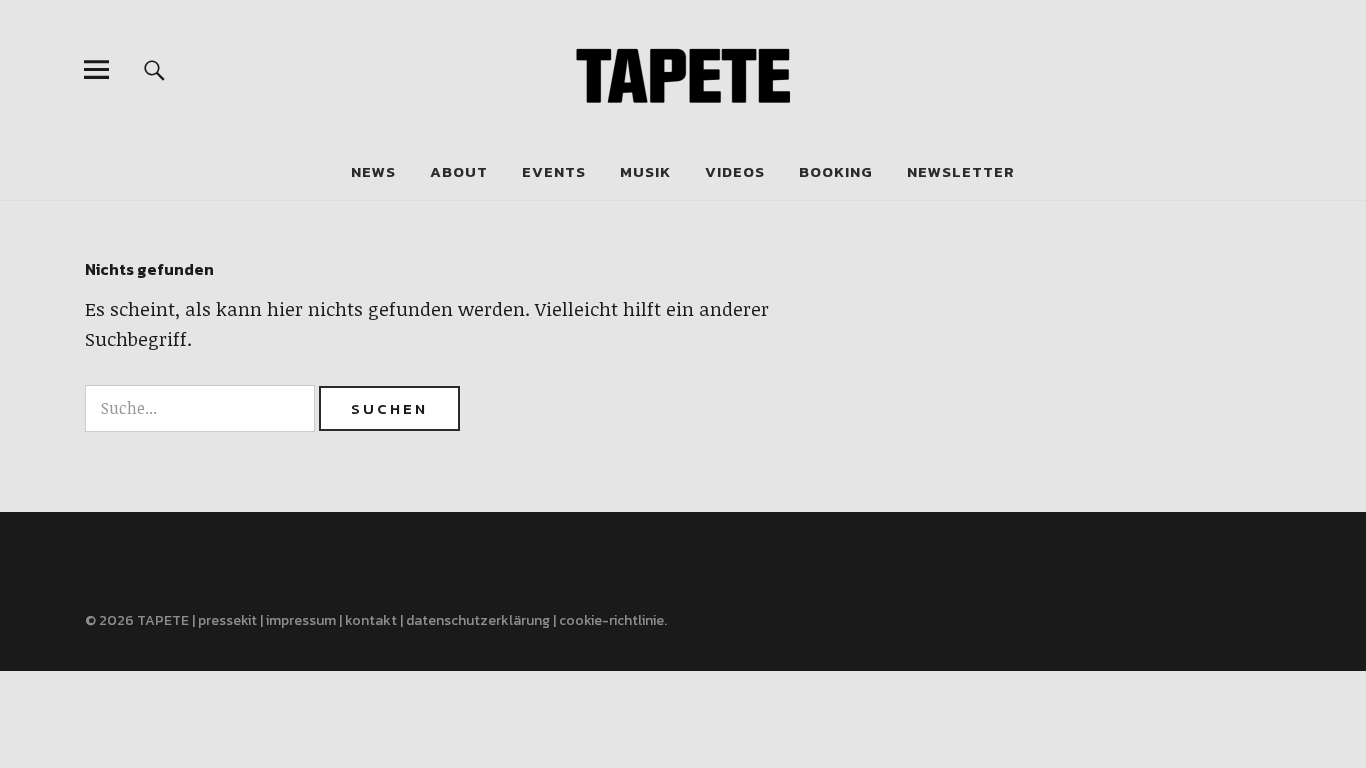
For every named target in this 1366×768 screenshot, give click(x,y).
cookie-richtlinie (611, 620)
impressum (301, 620)
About (459, 171)
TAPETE (163, 620)
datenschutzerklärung (478, 620)
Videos (735, 171)
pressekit (227, 620)
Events (554, 171)
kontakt (371, 620)
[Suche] (154, 69)
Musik (645, 171)
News (373, 171)
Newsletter (961, 171)
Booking (836, 171)
